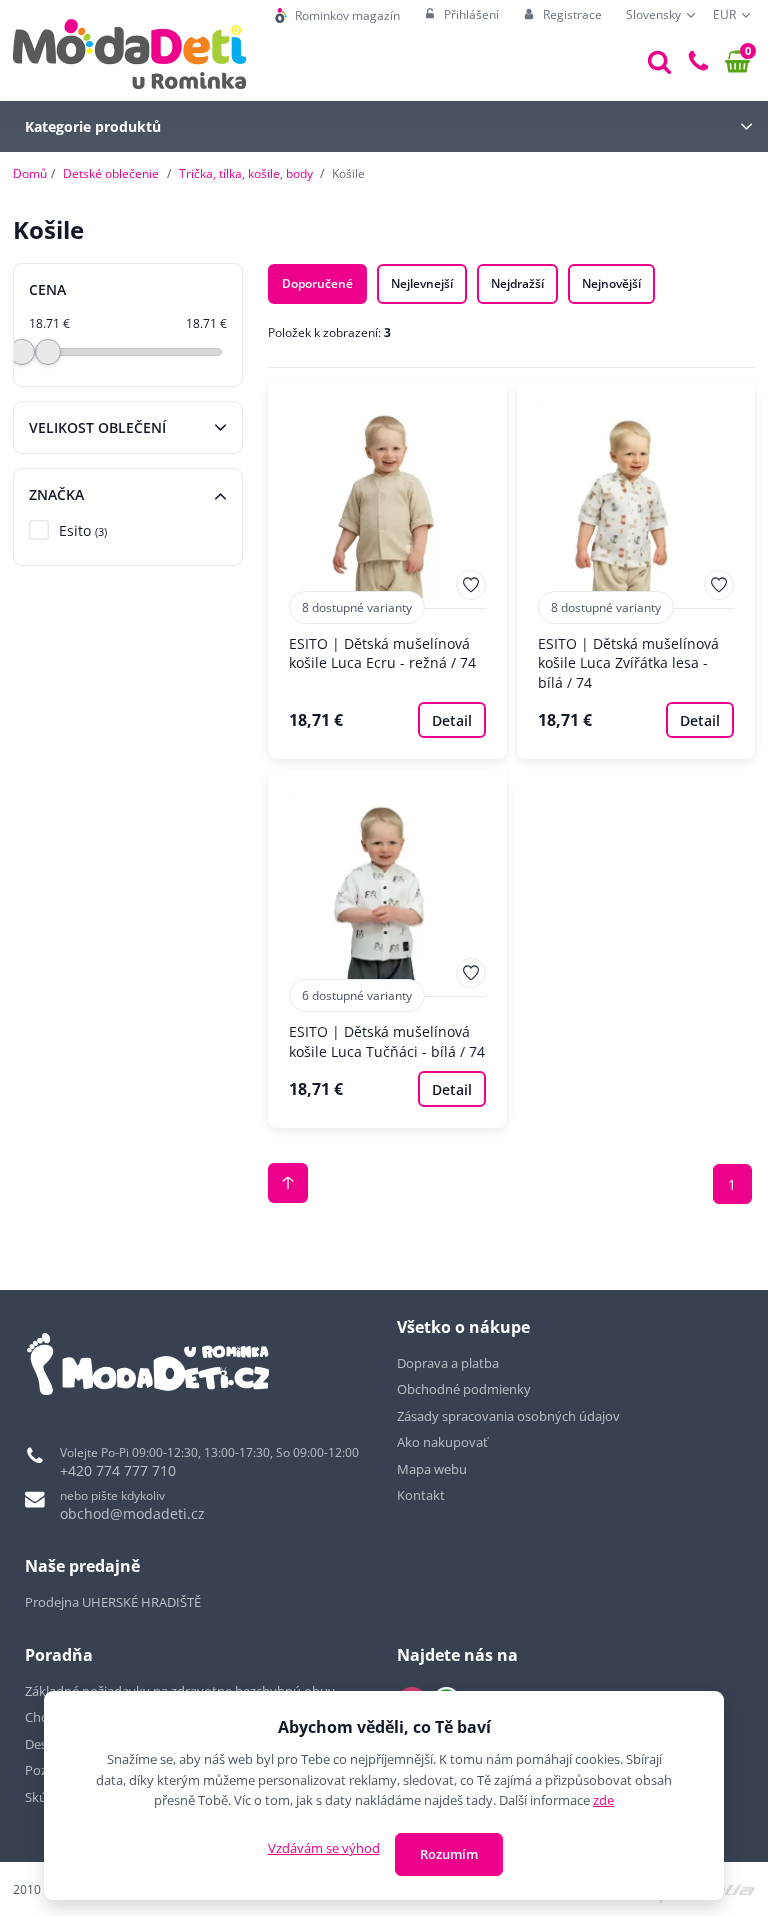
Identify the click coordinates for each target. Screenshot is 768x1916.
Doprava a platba (448, 1363)
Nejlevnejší (422, 283)
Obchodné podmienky (464, 1389)
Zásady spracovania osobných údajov (508, 1416)
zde (603, 1800)
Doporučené (317, 283)
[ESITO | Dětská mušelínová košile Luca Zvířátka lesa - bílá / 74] (636, 569)
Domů (30, 173)
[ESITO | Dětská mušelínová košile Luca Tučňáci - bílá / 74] (387, 948)
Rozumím (449, 1854)
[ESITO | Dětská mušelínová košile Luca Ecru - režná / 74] (387, 569)
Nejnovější (611, 283)
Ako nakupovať (442, 1442)
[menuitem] (337, 15)
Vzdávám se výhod (324, 1848)
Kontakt (421, 1495)
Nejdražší (517, 283)
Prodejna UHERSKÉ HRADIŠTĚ (113, 1602)
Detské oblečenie (111, 173)
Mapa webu (432, 1469)
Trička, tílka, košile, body (246, 173)
